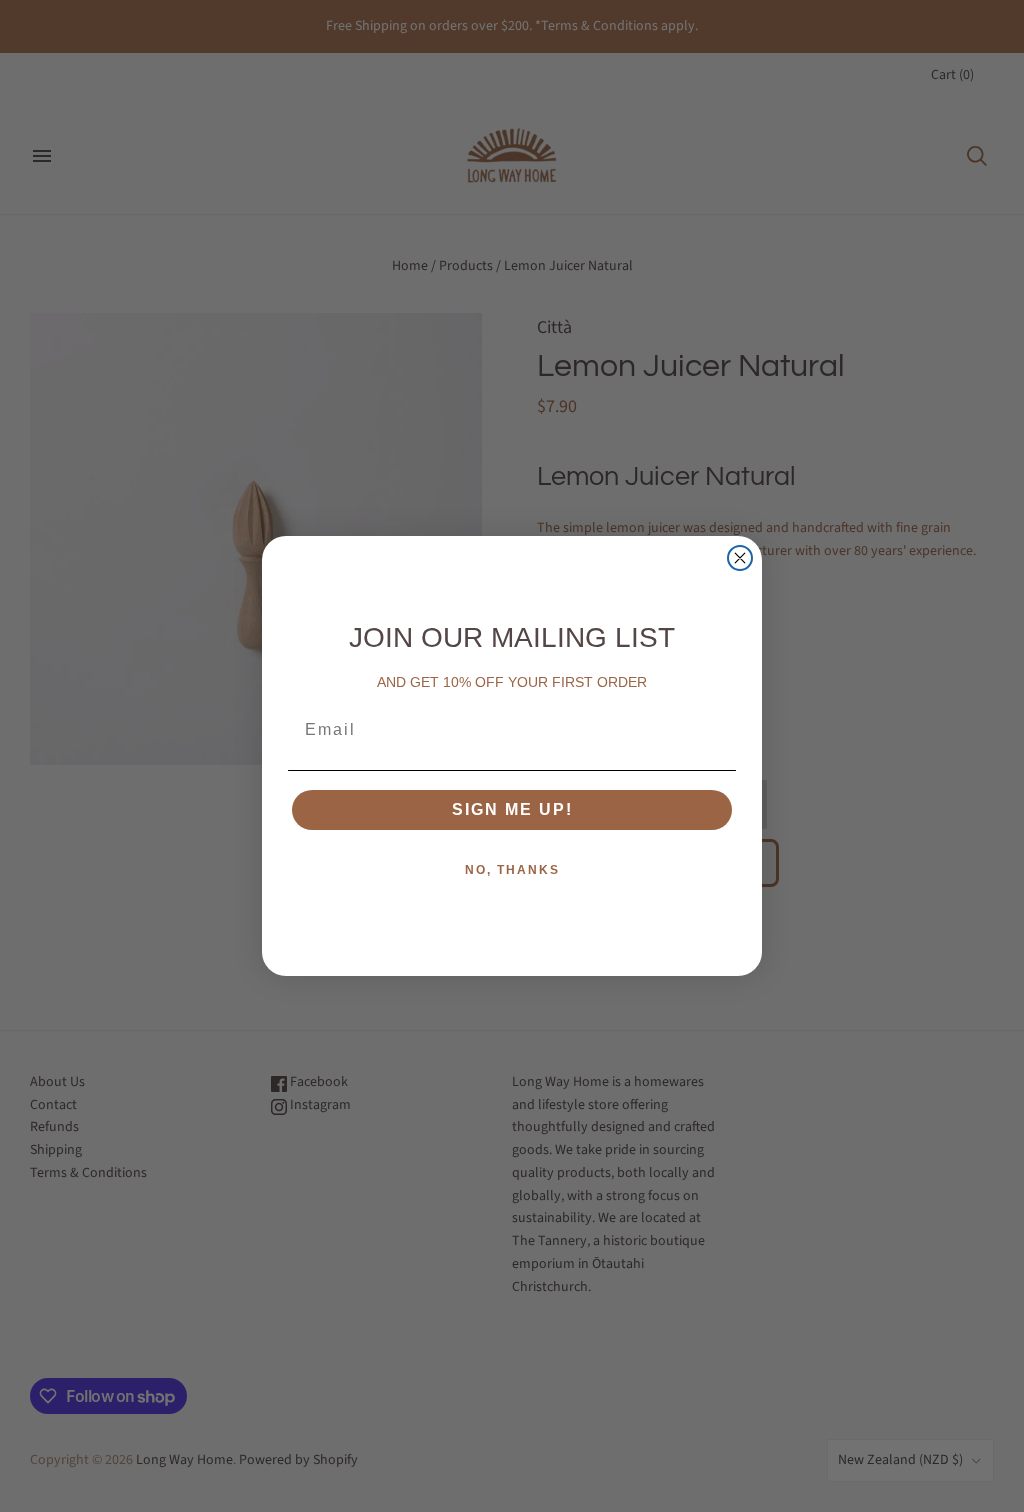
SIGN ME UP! (512, 809)
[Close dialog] (740, 558)
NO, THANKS (512, 870)
